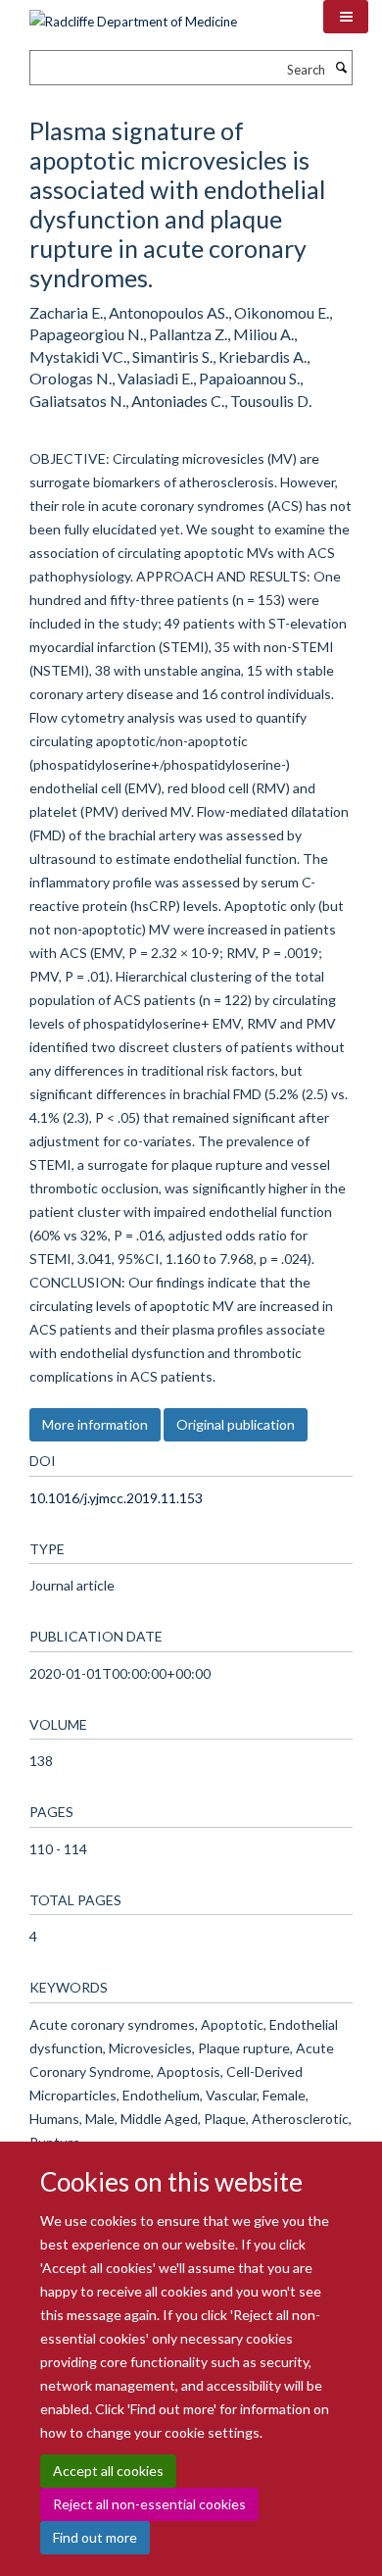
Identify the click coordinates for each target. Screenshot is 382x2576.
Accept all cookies (108, 2471)
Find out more (95, 2537)
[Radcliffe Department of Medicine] (133, 15)
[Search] (341, 68)
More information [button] (95, 1424)
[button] (346, 17)
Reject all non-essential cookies (149, 2504)
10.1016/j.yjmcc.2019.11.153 (116, 1498)
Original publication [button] (236, 1424)
